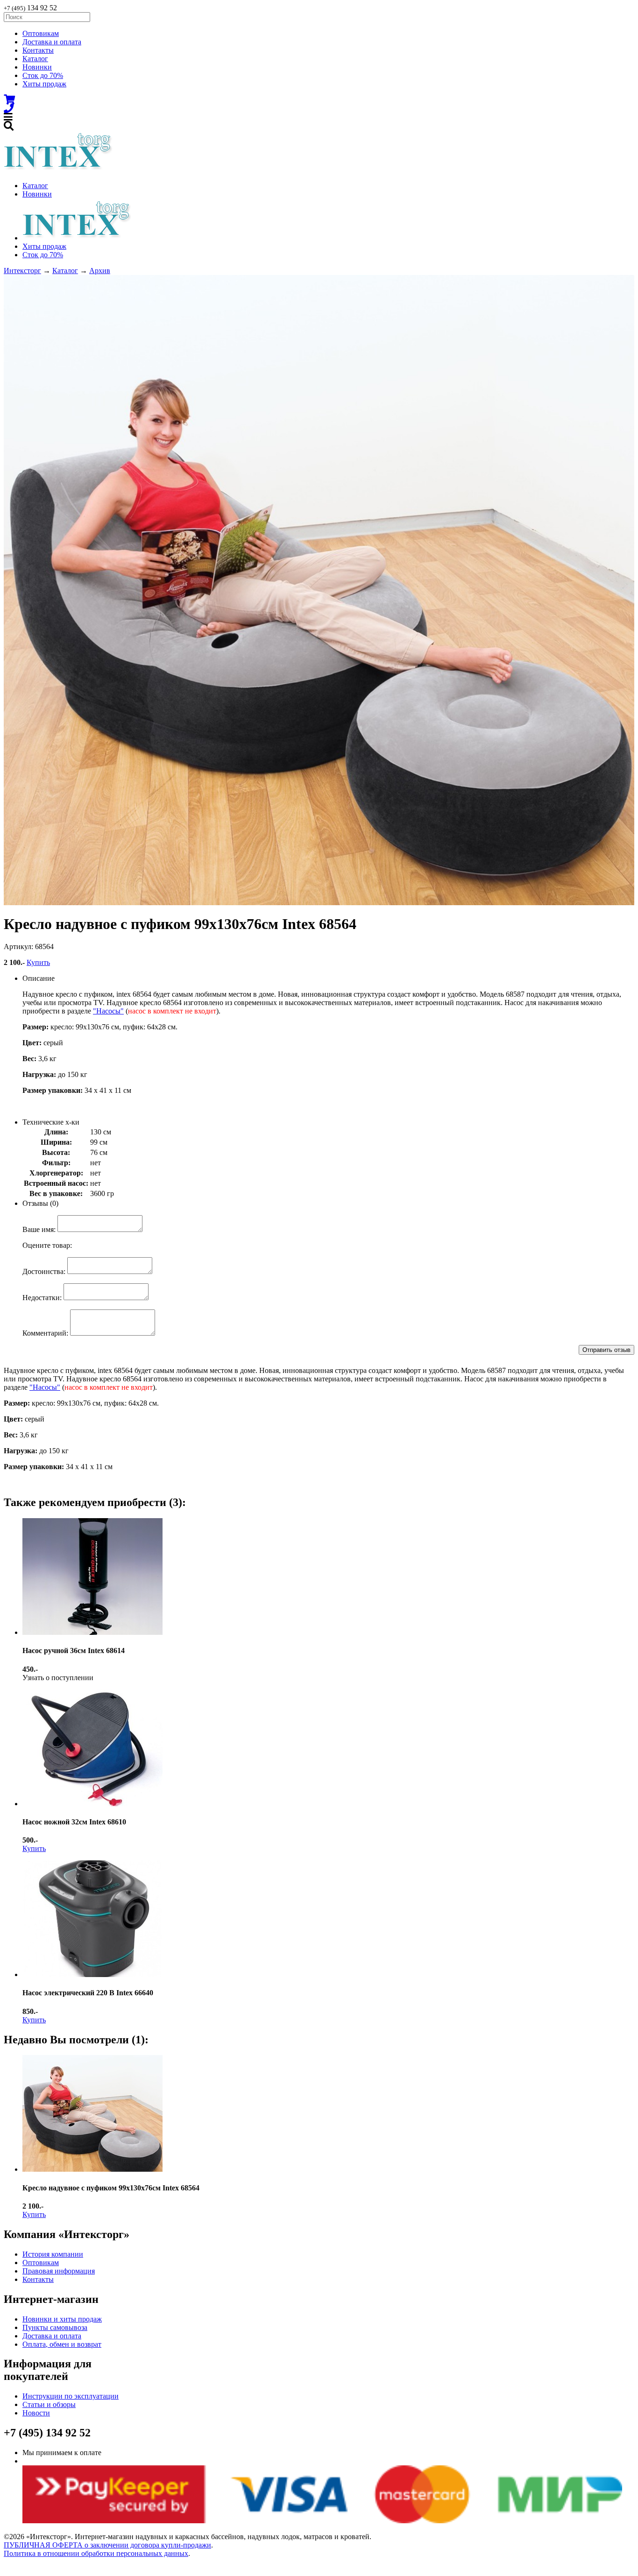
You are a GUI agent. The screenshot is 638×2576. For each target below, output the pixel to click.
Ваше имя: (39, 1229)
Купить (38, 962)
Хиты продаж (44, 84)
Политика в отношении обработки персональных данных (96, 2553)
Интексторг (22, 271)
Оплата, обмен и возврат (62, 2344)
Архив (100, 271)
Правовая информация (59, 2271)
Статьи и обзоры (49, 2404)
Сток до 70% (43, 75)
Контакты (38, 50)
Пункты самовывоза (55, 2327)
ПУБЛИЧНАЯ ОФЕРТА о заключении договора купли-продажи (107, 2545)
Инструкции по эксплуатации (71, 2396)
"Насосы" (108, 1011)
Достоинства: (44, 1271)
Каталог (35, 59)
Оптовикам (41, 33)
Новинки (37, 67)
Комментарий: (45, 1333)
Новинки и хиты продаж (62, 2319)
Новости (36, 2413)
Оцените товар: (47, 1245)
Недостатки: (42, 1298)
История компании (53, 2254)
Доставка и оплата (52, 42)
